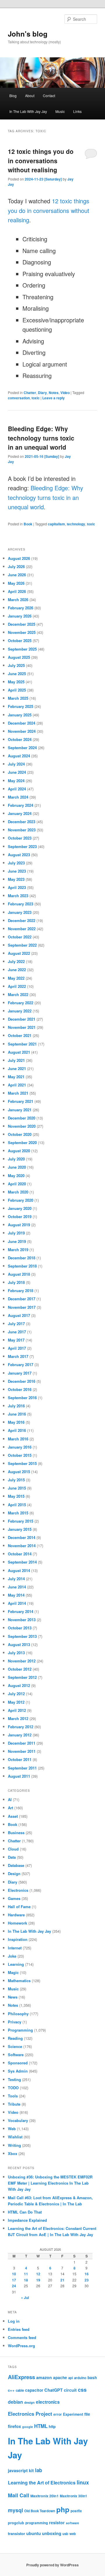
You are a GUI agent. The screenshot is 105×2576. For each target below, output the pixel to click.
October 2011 (20, 1759)
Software (16, 2055)
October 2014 (20, 1554)
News (13, 1997)
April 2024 (17, 789)
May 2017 (16, 1340)
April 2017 (17, 1348)
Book (28, 524)
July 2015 (16, 1480)
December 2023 (22, 822)
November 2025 (22, 632)
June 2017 (17, 1332)
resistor (57, 2522)
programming (37, 2523)
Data (12, 1857)
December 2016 (22, 1381)
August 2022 (19, 953)
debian (15, 2402)
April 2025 (17, 690)
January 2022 (20, 1011)
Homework (17, 1923)
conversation (19, 398)
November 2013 (22, 1620)
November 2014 (22, 1546)
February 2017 (21, 1364)
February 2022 (21, 1003)
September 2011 (22, 1768)
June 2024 (17, 772)
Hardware (16, 1915)
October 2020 (20, 1134)
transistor (16, 2533)
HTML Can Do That (25, 2212)
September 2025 (22, 649)
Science (15, 2046)
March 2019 (18, 1250)
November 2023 (22, 830)
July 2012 (16, 1694)
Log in (14, 2321)
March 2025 (18, 698)
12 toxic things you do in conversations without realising (41, 160)
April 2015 (17, 1505)
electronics (48, 2402)
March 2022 (18, 994)
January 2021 (20, 1110)
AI (10, 1799)
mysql (15, 2510)
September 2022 (22, 945)
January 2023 (20, 912)
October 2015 (20, 1455)
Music (60, 111)
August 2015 (19, 1472)
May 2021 (16, 1077)
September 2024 (22, 748)
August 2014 (19, 1570)
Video (65, 393)
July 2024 (16, 764)
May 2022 (16, 978)
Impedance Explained (27, 2220)
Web (12, 2129)
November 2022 (22, 929)
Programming (20, 2030)
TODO (13, 2088)
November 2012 (22, 1661)
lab (38, 2470)
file (87, 2414)
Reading (15, 2038)
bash (92, 2378)
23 (87, 2280)
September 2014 (22, 1562)
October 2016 (20, 1389)
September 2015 (22, 1463)
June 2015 (17, 1488)
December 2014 (22, 1537)
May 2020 (16, 1176)
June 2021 (17, 1068)
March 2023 (18, 896)
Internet (15, 1948)
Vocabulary (18, 2120)
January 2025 (20, 715)
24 (14, 2286)
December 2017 (22, 1299)
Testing (14, 2079)
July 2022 (16, 961)
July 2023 (16, 863)
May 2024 (16, 781)
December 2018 (22, 1258)
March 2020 (18, 1192)
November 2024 (22, 731)
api (71, 2378)
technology (76, 524)
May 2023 (16, 879)
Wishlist (15, 2137)
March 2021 (18, 1093)
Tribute (14, 2104)
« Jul (25, 2298)
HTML (41, 2426)
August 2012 (19, 1685)
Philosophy (18, 2014)
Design (14, 1873)
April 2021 (17, 1085)
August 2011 (19, 1776)
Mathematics (19, 1981)
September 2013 (22, 1636)
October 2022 (20, 937)
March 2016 (18, 1439)
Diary (42, 393)
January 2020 (20, 1208)
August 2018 (19, 1274)
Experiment (73, 2414)
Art (10, 1808)
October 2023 (20, 838)
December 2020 (22, 1118)
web (73, 2534)
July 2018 (16, 1282)
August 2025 (19, 657)
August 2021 (19, 1052)
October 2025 (20, 640)
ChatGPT (54, 2390)
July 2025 (16, 665)
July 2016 (16, 1406)
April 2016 (17, 1430)
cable (20, 2390)
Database (16, 1865)
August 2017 (19, 1315)
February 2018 (21, 1290)
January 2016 (20, 1447)
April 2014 (17, 1603)
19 (38, 2280)
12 (38, 2274)
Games (14, 1898)
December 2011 (22, 1743)
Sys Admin (18, 2071)
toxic (36, 398)
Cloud (13, 1849)
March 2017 (18, 1356)
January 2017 (20, 1373)
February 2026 (21, 608)
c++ (11, 2390)
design (29, 2402)
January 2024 (20, 813)
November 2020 (22, 1126)
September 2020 (22, 1142)
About (30, 96)
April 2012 (17, 1710)
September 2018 (22, 1266)
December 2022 (22, 920)
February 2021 (21, 1101)
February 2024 (21, 805)
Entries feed (19, 2329)
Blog (13, 96)
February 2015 (21, 1521)
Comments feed (22, 2337)
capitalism (56, 524)
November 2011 (22, 1751)
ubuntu (34, 2533)
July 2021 (16, 1060)
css (82, 2390)
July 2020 (16, 1159)
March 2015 (18, 1513)
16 (87, 2274)
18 (26, 2280)
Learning (16, 1964)
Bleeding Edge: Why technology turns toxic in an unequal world (41, 438)
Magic (13, 1972)
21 (62, 2280)
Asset (13, 1816)
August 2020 (19, 1151)
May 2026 (16, 583)
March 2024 (18, 797)
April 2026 (17, 591)
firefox (14, 2426)
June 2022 (17, 970)
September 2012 (22, 1677)
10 (14, 2274)
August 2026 (19, 558)
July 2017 (16, 1324)
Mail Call (19, 2495)
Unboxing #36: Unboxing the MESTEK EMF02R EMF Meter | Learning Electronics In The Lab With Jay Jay (50, 2183)
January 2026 (20, 616)
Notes (54, 393)
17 (14, 2280)
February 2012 (21, 1727)
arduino (80, 2378)
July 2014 (16, 1579)
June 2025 (17, 674)
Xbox (13, 2153)
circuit (70, 2390)
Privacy (15, 2022)
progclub (16, 2523)
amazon (44, 2377)
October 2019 (20, 1216)
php (63, 2509)
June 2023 (17, 871)
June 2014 (17, 1587)
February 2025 (21, 706)
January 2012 (20, 1735)
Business (16, 1833)
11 (26, 2274)
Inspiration (18, 1939)
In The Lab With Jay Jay (28, 111)
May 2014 (16, 1595)
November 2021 (22, 1027)
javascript (18, 2470)
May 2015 (16, 1496)
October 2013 (20, 1628)
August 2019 (19, 1225)
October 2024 (20, 739)
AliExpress (21, 2377)
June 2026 (17, 575)
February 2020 (21, 1200)
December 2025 (22, 624)
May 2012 (16, 1702)
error (58, 2414)
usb (65, 2534)
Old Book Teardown (40, 2511)
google (28, 2427)
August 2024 (19, 756)
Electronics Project (30, 2414)
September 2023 (22, 846)
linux (83, 2482)
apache (60, 2378)
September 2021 (22, 1044)
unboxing (52, 2533)
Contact (49, 96)
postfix (76, 2511)
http (52, 2426)
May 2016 (16, 1422)
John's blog (28, 34)
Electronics (18, 1890)
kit (31, 2470)
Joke (12, 1956)
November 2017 (22, 1307)
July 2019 (16, 1233)
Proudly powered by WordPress (52, 2565)
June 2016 (17, 1414)
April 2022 (17, 986)
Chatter (30, 393)
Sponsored (18, 2063)
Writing (14, 2145)
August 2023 (19, 855)
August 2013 (19, 1644)
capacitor (34, 2390)
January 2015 (20, 1529)
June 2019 (17, 1241)
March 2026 (18, 600)
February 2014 (21, 1611)
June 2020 (17, 1167)
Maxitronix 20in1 (44, 2496)
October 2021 (20, 1035)
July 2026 (16, 566)
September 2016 (22, 1398)
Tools (13, 2096)
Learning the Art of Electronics (42, 2483)
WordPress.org (21, 2346)
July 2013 (16, 1653)
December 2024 (22, 723)
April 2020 (17, 1184)
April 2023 (17, 887)
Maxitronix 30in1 (73, 2496)
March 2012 (18, 1718)
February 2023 (21, 904)
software (72, 2523)
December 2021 (22, 1019)
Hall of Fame (19, 1907)
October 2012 (20, 1669)
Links (77, 111)
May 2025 (16, 682)
